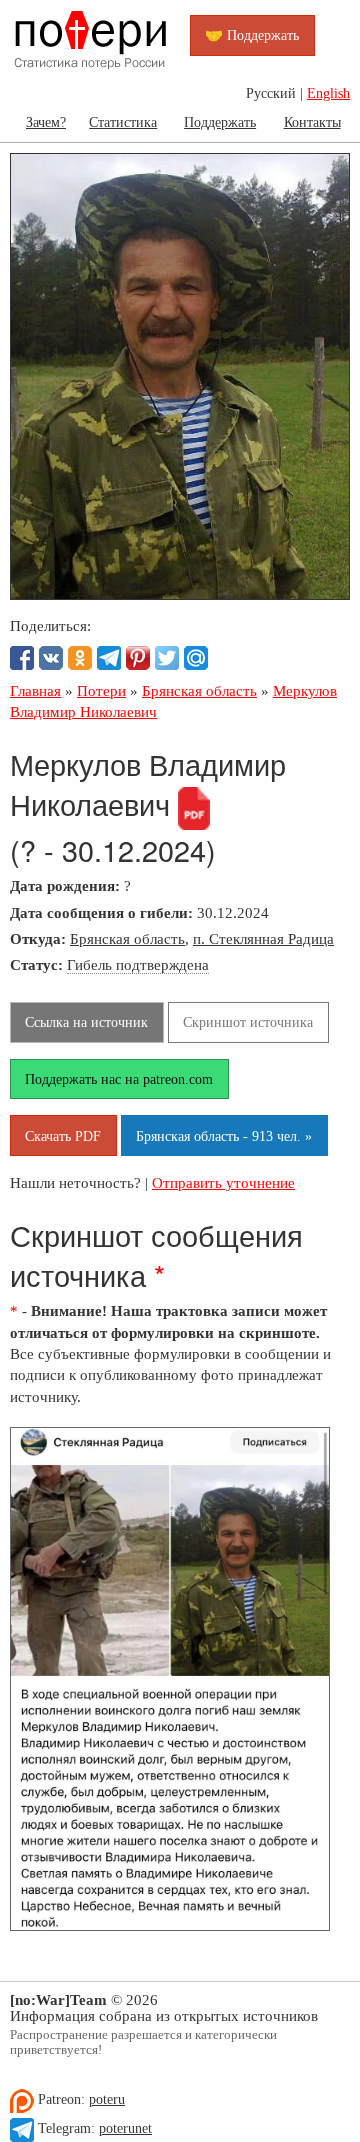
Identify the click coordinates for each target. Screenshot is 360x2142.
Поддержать (220, 122)
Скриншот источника (248, 1022)
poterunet (125, 2128)
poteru (107, 2099)
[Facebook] (22, 658)
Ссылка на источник (86, 1022)
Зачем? (46, 122)
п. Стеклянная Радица (263, 938)
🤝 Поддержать (252, 35)
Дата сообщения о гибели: (101, 912)
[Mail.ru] (196, 658)
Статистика (123, 122)
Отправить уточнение (223, 1182)
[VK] (51, 658)
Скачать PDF (63, 1136)
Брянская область (127, 938)
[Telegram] (109, 658)
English (328, 93)
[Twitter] (167, 658)
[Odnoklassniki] (80, 658)
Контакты (312, 122)
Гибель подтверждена (138, 964)
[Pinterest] (138, 658)
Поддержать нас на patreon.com (119, 1079)
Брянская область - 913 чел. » (224, 1136)
